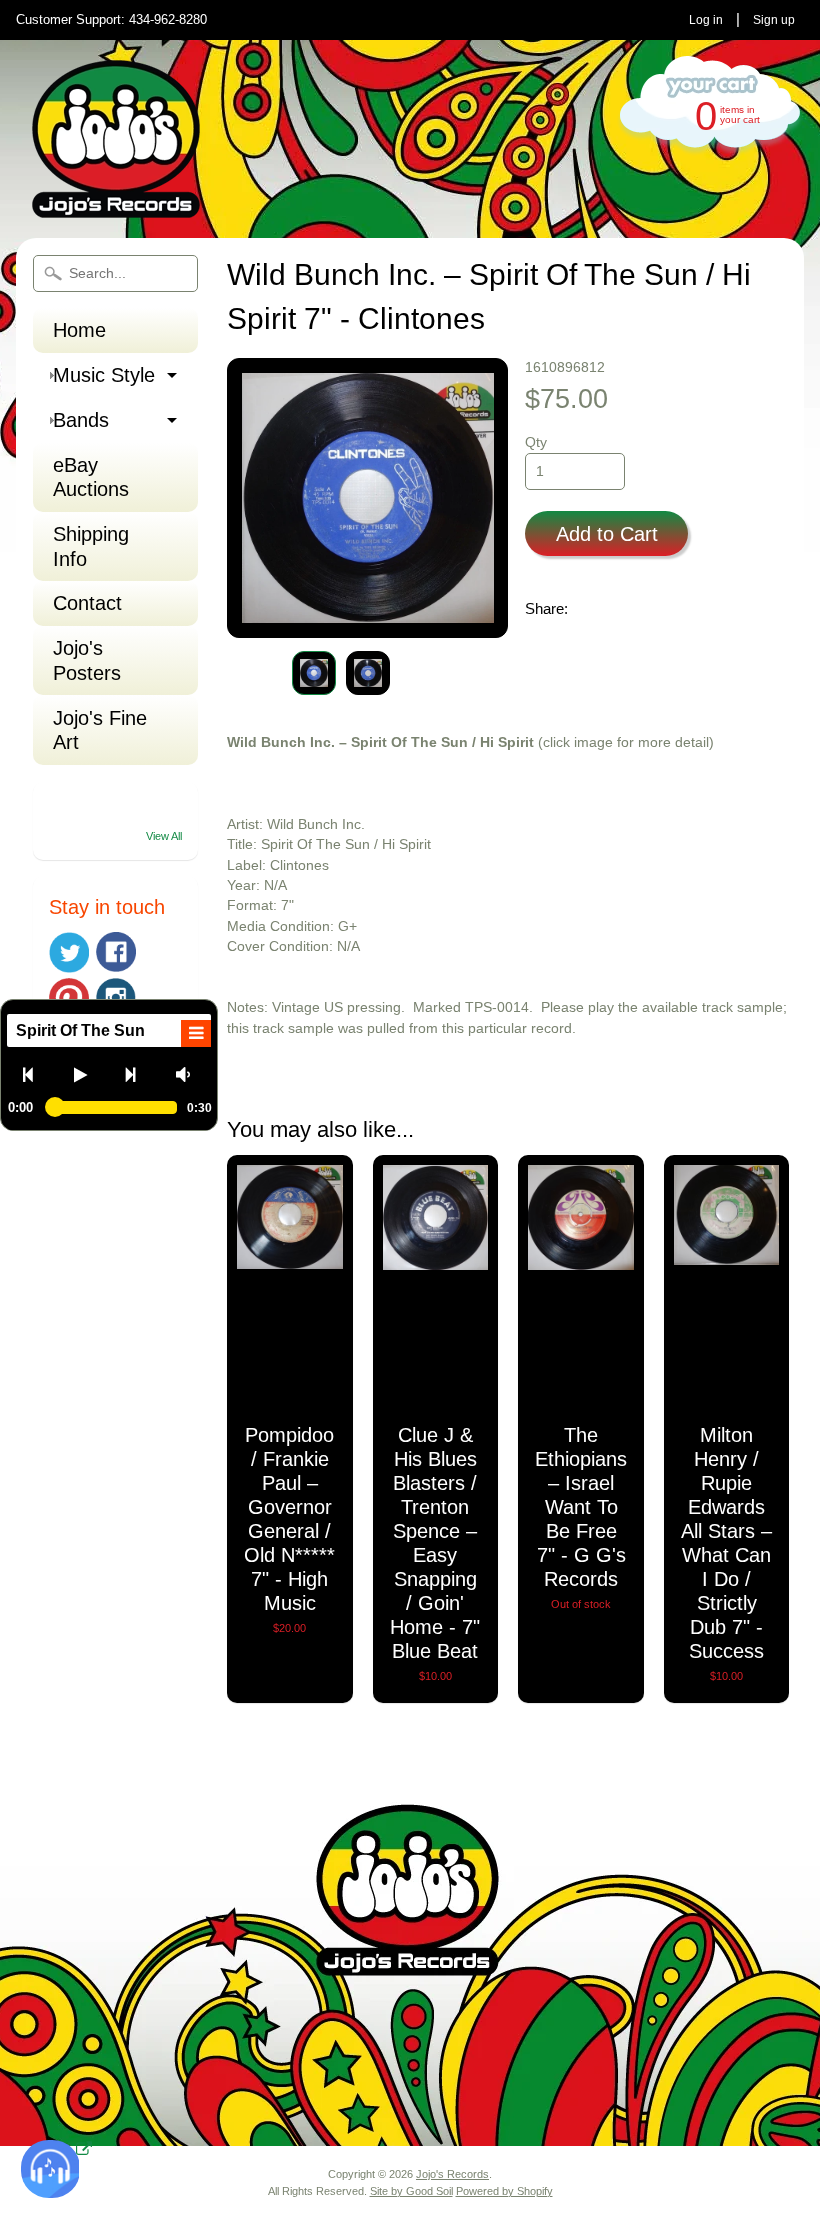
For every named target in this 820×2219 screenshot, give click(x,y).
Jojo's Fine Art (100, 730)
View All (164, 836)
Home (79, 330)
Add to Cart (607, 534)
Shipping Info (91, 546)
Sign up (774, 20)
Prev (36, 1074)
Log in (706, 20)
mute (189, 1074)
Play (87, 1074)
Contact (87, 603)
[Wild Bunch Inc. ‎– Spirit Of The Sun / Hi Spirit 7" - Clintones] (314, 673)
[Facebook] (116, 952)
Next (138, 1074)
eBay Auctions (91, 477)
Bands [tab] (81, 420)
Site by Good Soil (411, 2191)
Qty (536, 442)
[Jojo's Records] (116, 209)
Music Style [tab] (104, 375)
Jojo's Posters (87, 660)
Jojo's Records (452, 2174)
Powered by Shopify (504, 2191)
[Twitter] (69, 952)
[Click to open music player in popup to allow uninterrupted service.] (84, 2150)
